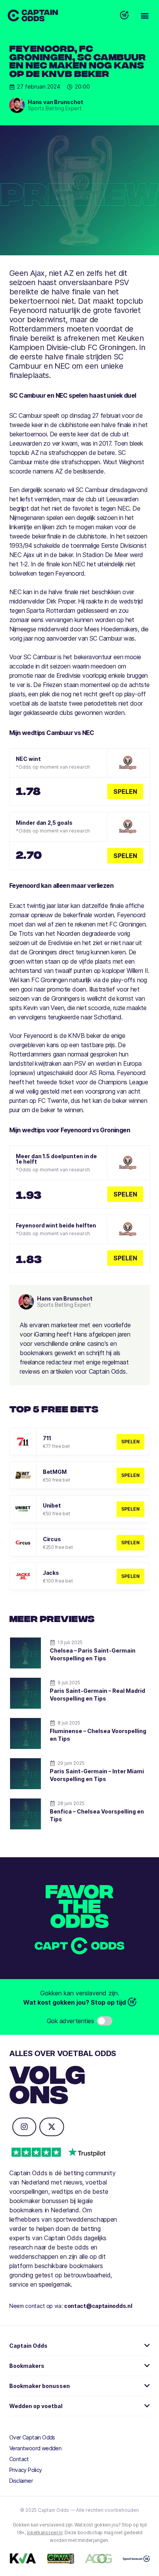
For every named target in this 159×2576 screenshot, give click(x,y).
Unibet (52, 1505)
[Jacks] (23, 1576)
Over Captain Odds (32, 2437)
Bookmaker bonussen (40, 2386)
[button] (145, 16)
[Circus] (23, 1543)
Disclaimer (21, 2481)
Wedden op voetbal (36, 2406)
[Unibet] (23, 1509)
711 (47, 1438)
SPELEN (130, 1442)
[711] (23, 1442)
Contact (19, 2459)
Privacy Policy (26, 2470)
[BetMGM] (23, 1475)
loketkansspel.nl (45, 2532)
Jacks (51, 1573)
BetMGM (55, 1472)
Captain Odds (28, 2346)
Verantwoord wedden (35, 2448)
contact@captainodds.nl (98, 2306)
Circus (52, 1539)
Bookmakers (27, 2366)
